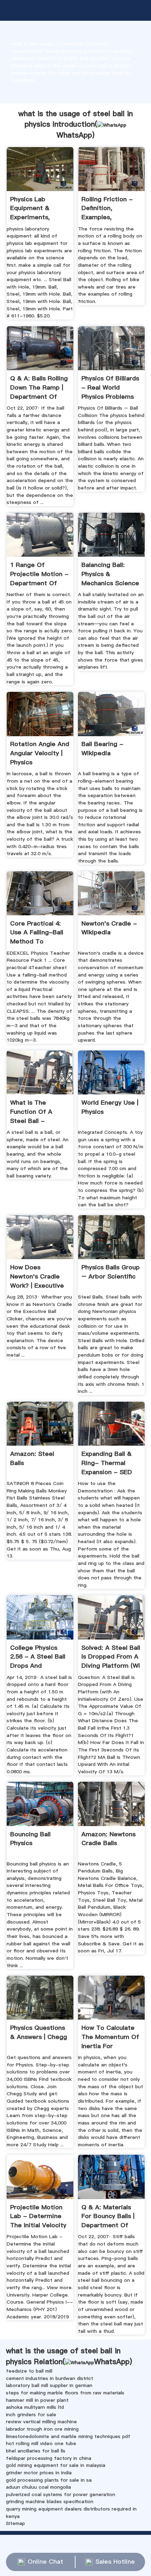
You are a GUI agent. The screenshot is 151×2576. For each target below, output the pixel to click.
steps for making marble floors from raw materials (65, 2393)
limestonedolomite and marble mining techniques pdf (68, 2436)
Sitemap (15, 2523)
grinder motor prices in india (39, 2473)
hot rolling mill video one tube (41, 2443)
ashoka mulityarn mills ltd (35, 2407)
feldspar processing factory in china (49, 2458)
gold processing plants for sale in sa (49, 2480)
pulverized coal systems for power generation (61, 2494)
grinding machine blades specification (50, 2501)
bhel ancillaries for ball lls (36, 2451)
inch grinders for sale (31, 2414)
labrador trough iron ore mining (42, 2429)
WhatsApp (74, 135)
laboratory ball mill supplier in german (49, 2385)
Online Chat (45, 2562)
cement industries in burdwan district (50, 2378)
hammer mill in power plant (37, 2400)
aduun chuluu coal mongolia (38, 2487)
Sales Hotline (115, 2562)
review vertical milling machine (41, 2422)
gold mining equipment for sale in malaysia (56, 2465)
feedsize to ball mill (29, 2371)
